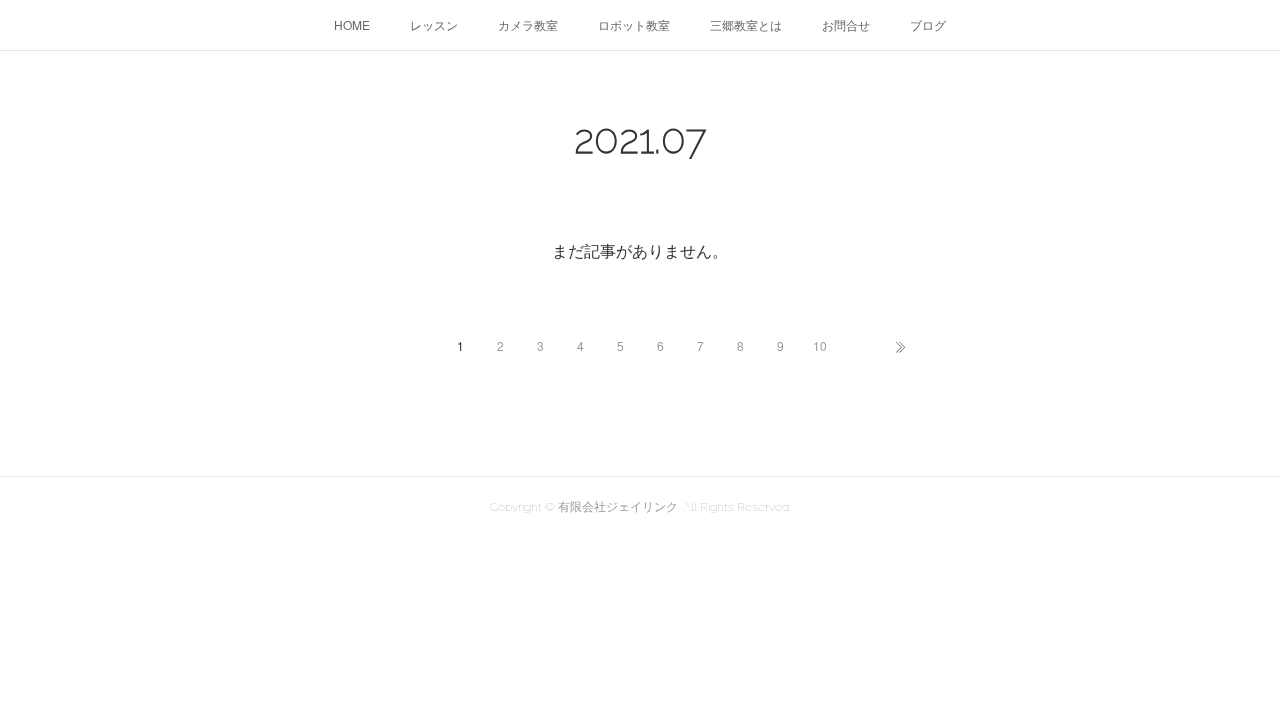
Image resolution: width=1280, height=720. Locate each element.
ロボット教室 (634, 24)
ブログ (928, 24)
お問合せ (846, 24)
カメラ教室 (528, 24)
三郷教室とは (746, 24)
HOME (352, 24)
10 (820, 345)
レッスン (434, 24)
